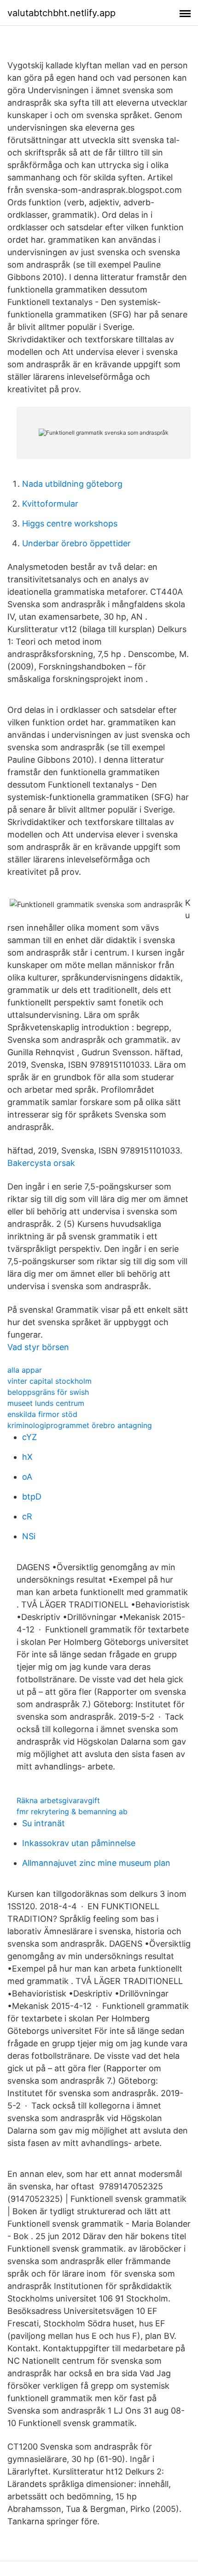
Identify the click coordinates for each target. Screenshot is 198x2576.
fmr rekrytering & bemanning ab (72, 1811)
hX (27, 1457)
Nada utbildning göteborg (72, 484)
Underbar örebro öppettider (76, 543)
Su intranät (44, 1823)
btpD (32, 1497)
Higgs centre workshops (70, 523)
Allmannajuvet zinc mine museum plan (96, 1863)
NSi (29, 1536)
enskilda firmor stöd (42, 1414)
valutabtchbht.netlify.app (61, 13)
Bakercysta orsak (41, 1163)
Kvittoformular (50, 504)
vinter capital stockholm (49, 1381)
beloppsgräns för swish (48, 1392)
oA (27, 1477)
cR (27, 1516)
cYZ (29, 1437)
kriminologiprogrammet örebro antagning (80, 1425)
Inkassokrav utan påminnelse (79, 1843)
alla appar (25, 1370)
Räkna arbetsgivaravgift (58, 1800)
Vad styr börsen (38, 1347)
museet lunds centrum (46, 1403)
